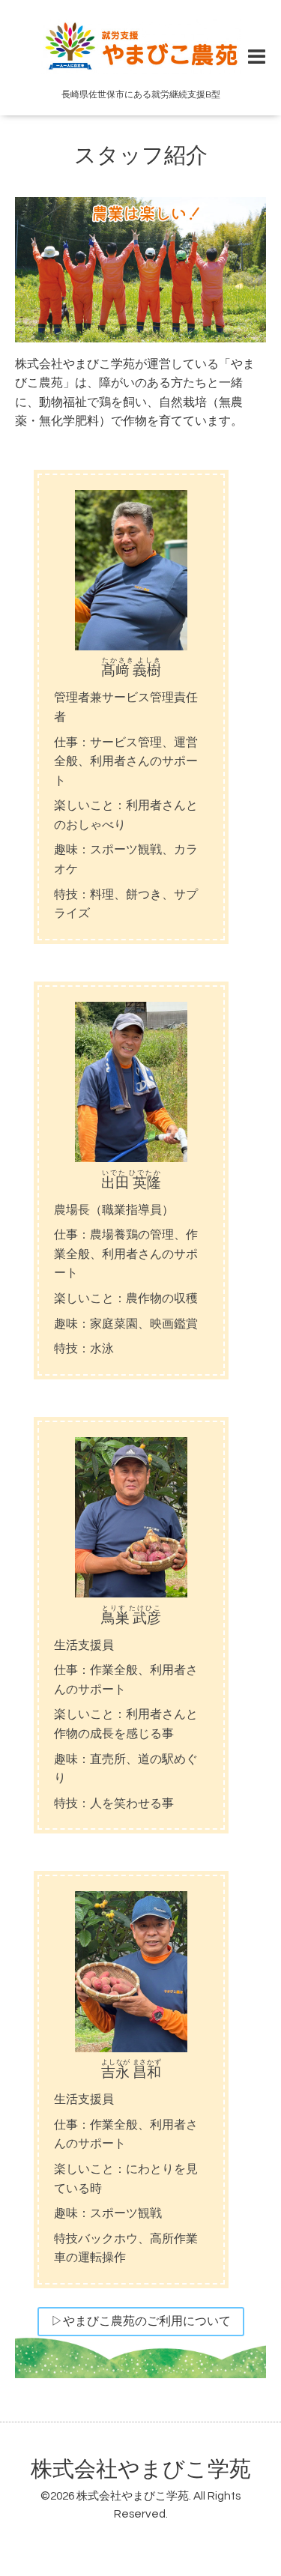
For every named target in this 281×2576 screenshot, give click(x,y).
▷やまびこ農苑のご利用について (141, 2321)
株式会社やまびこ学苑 (141, 2470)
